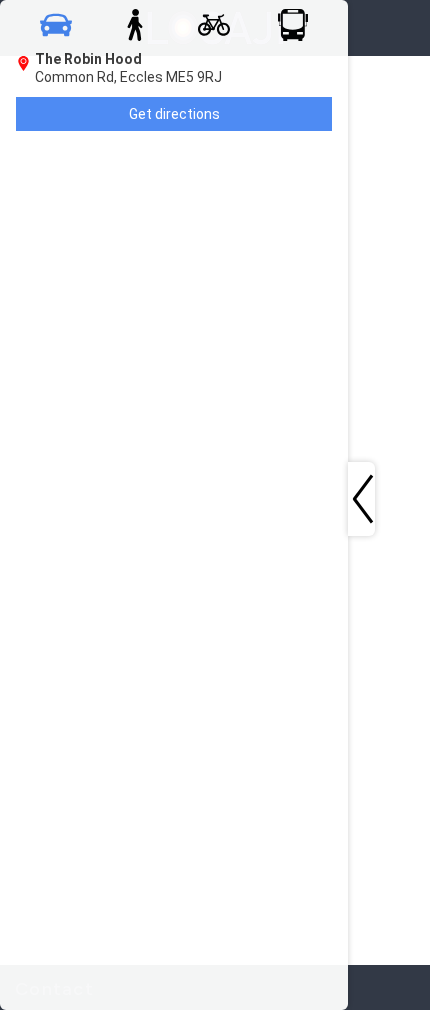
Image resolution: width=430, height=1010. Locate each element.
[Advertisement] (122, 286)
